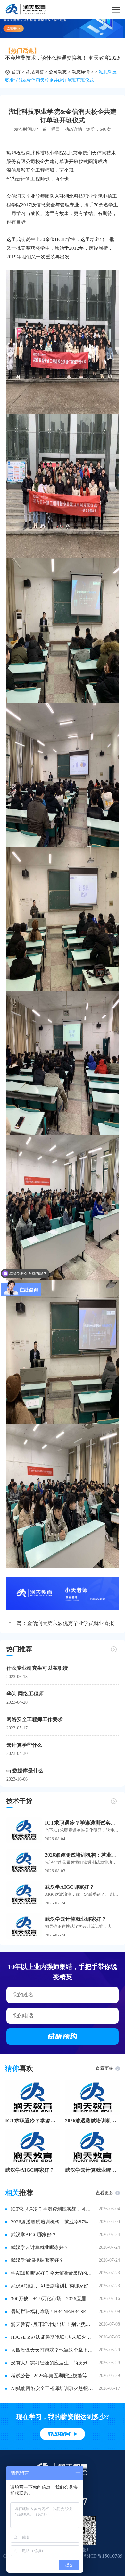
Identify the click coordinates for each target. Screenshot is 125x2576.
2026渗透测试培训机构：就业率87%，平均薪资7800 (82, 1855)
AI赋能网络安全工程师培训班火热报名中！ (53, 2388)
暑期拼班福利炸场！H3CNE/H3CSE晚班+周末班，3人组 (53, 2312)
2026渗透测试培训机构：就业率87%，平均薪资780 (93, 2121)
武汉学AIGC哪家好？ (70, 1887)
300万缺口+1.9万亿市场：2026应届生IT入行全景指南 (53, 2299)
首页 (16, 72)
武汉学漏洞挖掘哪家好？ (37, 2260)
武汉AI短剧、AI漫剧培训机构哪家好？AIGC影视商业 (53, 2286)
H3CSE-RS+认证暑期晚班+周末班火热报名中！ (53, 2337)
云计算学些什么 (24, 1745)
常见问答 (35, 72)
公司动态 (58, 72)
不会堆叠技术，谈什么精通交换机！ (46, 58)
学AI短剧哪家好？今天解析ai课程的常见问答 (53, 2273)
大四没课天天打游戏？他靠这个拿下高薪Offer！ (53, 2350)
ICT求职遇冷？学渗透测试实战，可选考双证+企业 (33, 2121)
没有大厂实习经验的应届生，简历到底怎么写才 (53, 2363)
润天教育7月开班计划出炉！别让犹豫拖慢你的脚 (53, 2324)
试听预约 (63, 2036)
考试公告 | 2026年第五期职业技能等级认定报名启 (53, 2376)
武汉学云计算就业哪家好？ (76, 1919)
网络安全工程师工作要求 (35, 1719)
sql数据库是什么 (25, 1771)
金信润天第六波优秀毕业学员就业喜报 (71, 1623)
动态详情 (81, 72)
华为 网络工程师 (25, 1694)
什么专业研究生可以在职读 (37, 1668)
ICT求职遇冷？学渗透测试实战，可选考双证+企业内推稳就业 (82, 1823)
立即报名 (59, 2434)
